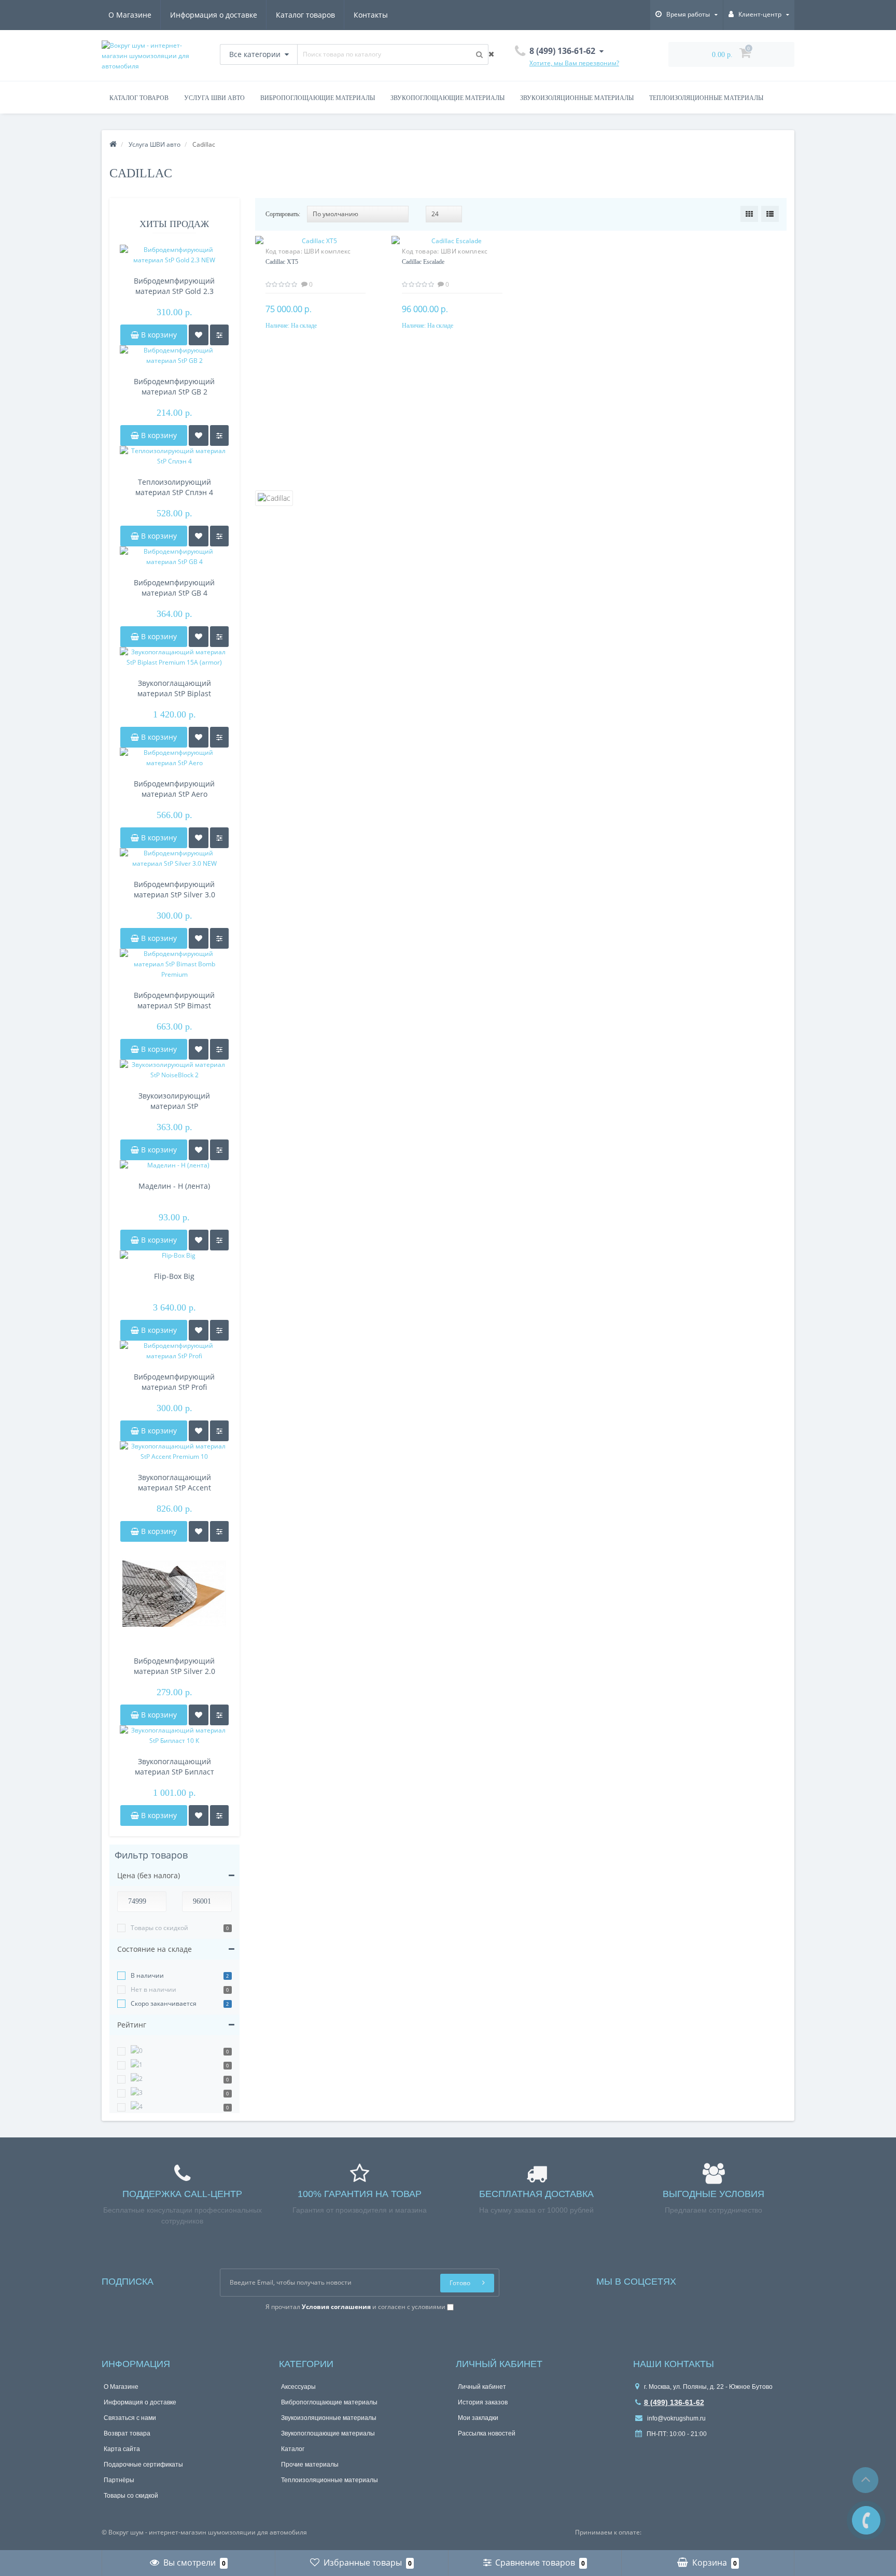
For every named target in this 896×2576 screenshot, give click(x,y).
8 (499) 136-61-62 (674, 2402)
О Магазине (130, 15)
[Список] (770, 214)
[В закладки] (199, 335)
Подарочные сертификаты (143, 2465)
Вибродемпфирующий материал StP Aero (174, 789)
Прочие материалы (310, 2465)
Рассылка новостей (487, 2433)
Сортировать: (283, 214)
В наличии (147, 1975)
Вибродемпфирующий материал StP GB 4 (174, 588)
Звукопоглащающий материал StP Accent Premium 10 (174, 1483)
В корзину (158, 335)
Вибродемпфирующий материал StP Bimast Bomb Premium (174, 1001)
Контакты (371, 15)
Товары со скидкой (159, 1928)
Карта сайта (122, 2449)
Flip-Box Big (174, 1276)
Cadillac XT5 (282, 262)
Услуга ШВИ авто (214, 98)
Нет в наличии (153, 1989)
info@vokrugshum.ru (676, 2418)
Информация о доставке (214, 15)
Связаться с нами (130, 2418)
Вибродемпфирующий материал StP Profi (174, 1382)
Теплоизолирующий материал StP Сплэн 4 (174, 487)
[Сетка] (749, 214)
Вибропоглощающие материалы (318, 98)
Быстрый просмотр (315, 248)
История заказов (483, 2402)
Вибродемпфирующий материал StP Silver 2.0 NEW (174, 1666)
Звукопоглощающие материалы (447, 98)
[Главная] (113, 144)
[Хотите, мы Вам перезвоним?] (866, 2520)
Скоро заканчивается (164, 2003)
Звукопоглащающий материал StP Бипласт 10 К (174, 1767)
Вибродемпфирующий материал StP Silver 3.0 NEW (174, 890)
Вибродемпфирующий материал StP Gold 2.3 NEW (174, 286)
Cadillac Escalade (423, 262)
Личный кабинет (482, 2387)
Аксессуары (298, 2387)
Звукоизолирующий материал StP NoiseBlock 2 (174, 1101)
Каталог (293, 2449)
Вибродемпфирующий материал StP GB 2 (174, 386)
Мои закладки (478, 2418)
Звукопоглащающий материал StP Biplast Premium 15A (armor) (174, 688)
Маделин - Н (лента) (174, 1186)
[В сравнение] (219, 335)
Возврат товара (127, 2433)
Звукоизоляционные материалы (577, 98)
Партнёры (119, 2480)
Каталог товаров (305, 15)
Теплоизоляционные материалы (706, 98)
